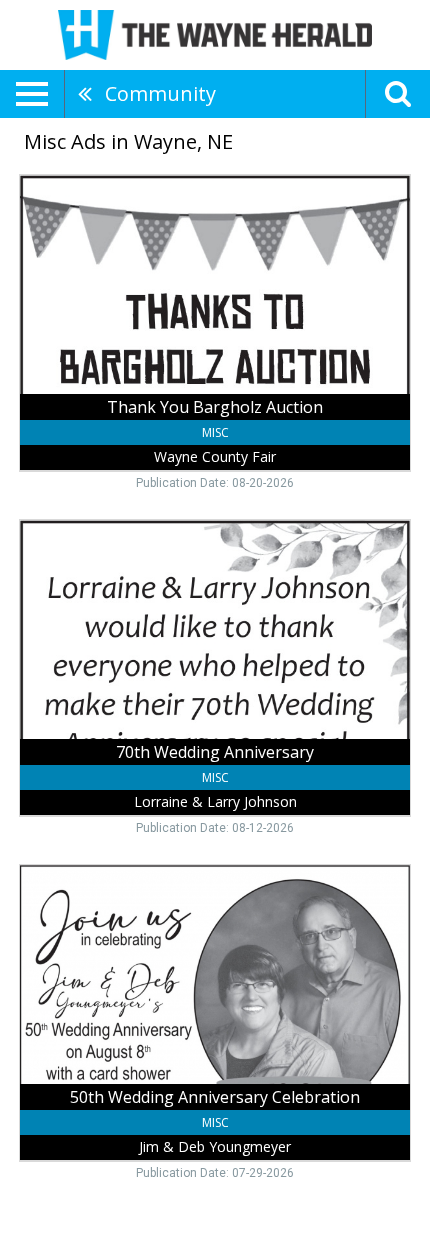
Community (160, 93)
